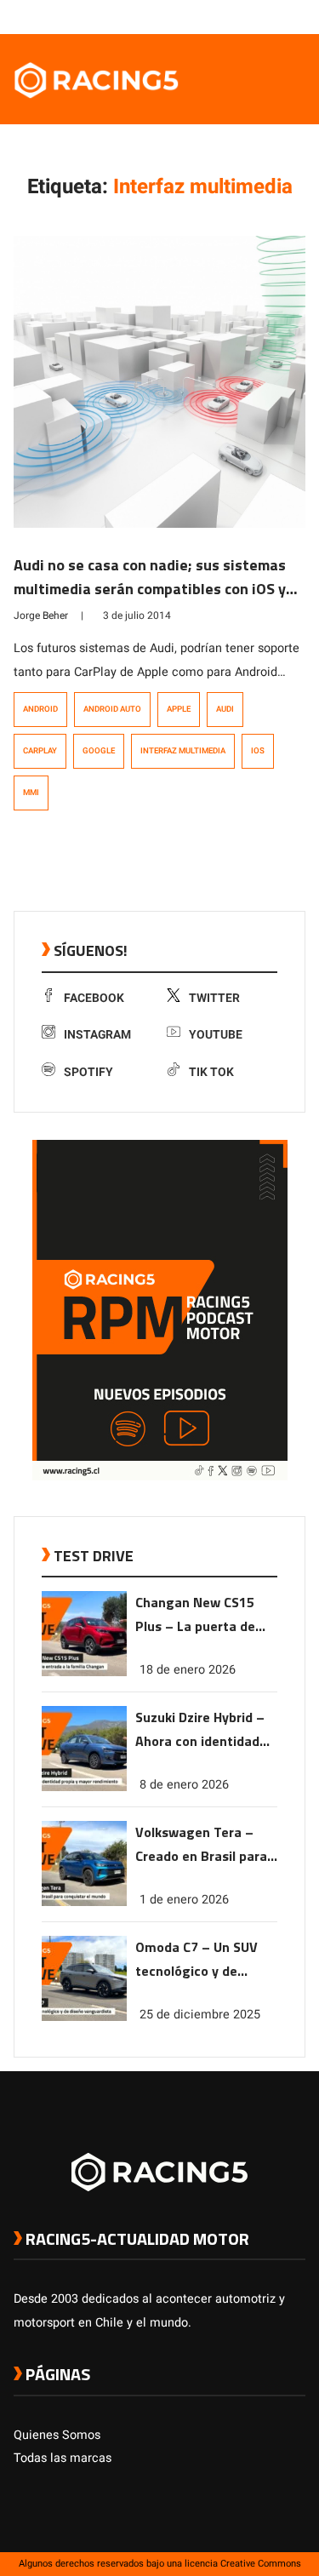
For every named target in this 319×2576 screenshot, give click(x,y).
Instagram (97, 1035)
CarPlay (40, 751)
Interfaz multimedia (183, 751)
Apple (179, 709)
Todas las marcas (63, 2458)
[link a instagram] (246, 16)
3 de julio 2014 (137, 615)
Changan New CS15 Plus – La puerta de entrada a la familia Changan (196, 1615)
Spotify (88, 1072)
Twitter (214, 998)
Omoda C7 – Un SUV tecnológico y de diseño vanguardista (199, 1960)
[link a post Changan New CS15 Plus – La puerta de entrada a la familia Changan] (84, 1672)
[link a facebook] (212, 16)
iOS (258, 751)
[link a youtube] (263, 16)
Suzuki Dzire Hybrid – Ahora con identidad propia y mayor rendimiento (200, 1730)
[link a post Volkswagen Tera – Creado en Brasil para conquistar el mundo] (84, 1902)
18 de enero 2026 (188, 1670)
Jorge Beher (41, 615)
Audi (225, 709)
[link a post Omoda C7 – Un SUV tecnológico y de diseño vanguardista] (84, 2017)
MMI (31, 793)
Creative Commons (261, 2564)
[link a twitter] (229, 16)
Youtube (216, 1035)
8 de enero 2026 (184, 1785)
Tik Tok (211, 1072)
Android (40, 709)
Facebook (94, 998)
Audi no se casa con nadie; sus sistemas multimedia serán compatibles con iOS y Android (150, 589)
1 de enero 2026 (184, 1900)
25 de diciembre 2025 (200, 2015)
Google (99, 751)
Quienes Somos (57, 2435)
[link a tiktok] (297, 16)
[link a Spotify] (280, 16)
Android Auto (112, 709)
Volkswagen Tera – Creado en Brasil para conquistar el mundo (201, 1845)
